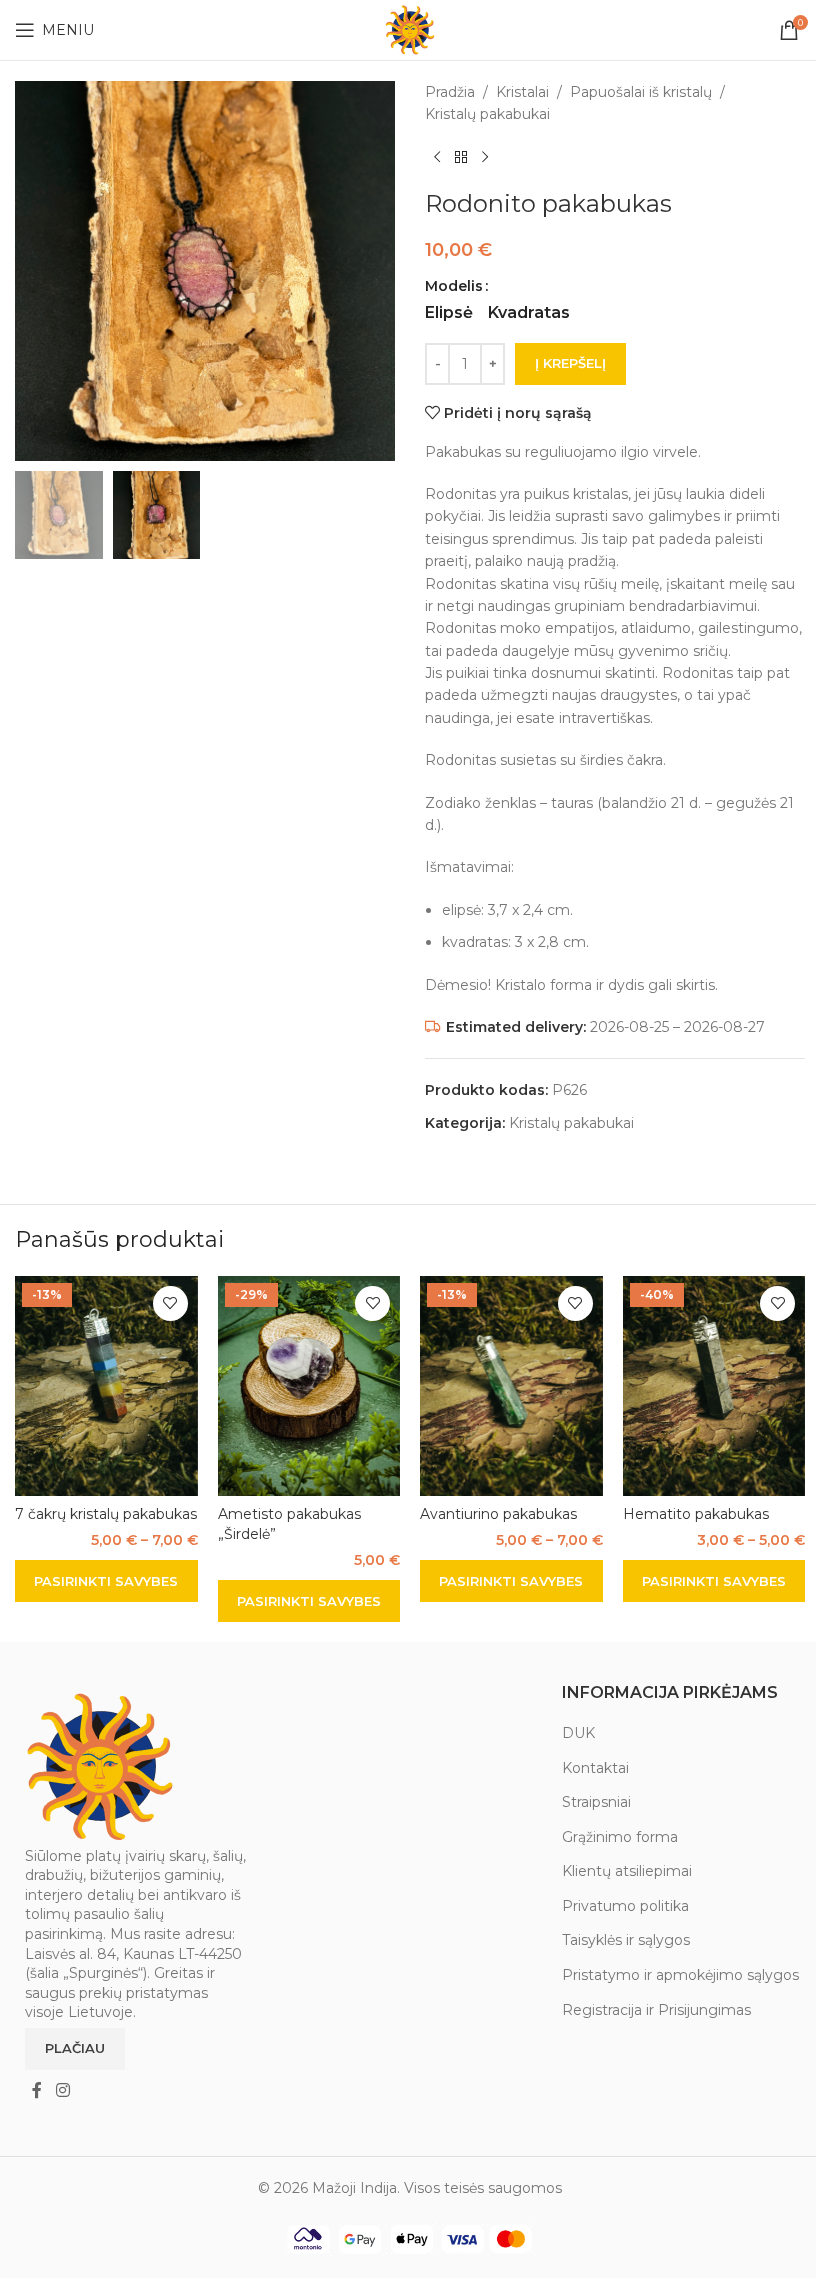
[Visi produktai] (461, 158)
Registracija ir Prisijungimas (656, 2010)
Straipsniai (596, 1802)
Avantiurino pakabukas (498, 1514)
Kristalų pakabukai (487, 114)
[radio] (449, 313)
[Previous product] (437, 158)
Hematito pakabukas (696, 1514)
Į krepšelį (570, 363)
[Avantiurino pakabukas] (511, 1386)
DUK (578, 1733)
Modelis (454, 286)
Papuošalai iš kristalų (641, 92)
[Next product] (485, 158)
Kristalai (522, 92)
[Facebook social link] (37, 2090)
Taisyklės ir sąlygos (626, 1940)
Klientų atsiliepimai (627, 1871)
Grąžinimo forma (620, 1837)
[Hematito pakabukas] (714, 1386)
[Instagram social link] (62, 2090)
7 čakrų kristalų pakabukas (106, 1514)
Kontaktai (595, 1768)
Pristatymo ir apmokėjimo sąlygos (680, 1975)
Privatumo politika (625, 1906)
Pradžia (450, 92)
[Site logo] (410, 29)
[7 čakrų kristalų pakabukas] (106, 1386)
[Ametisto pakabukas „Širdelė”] (309, 1386)
